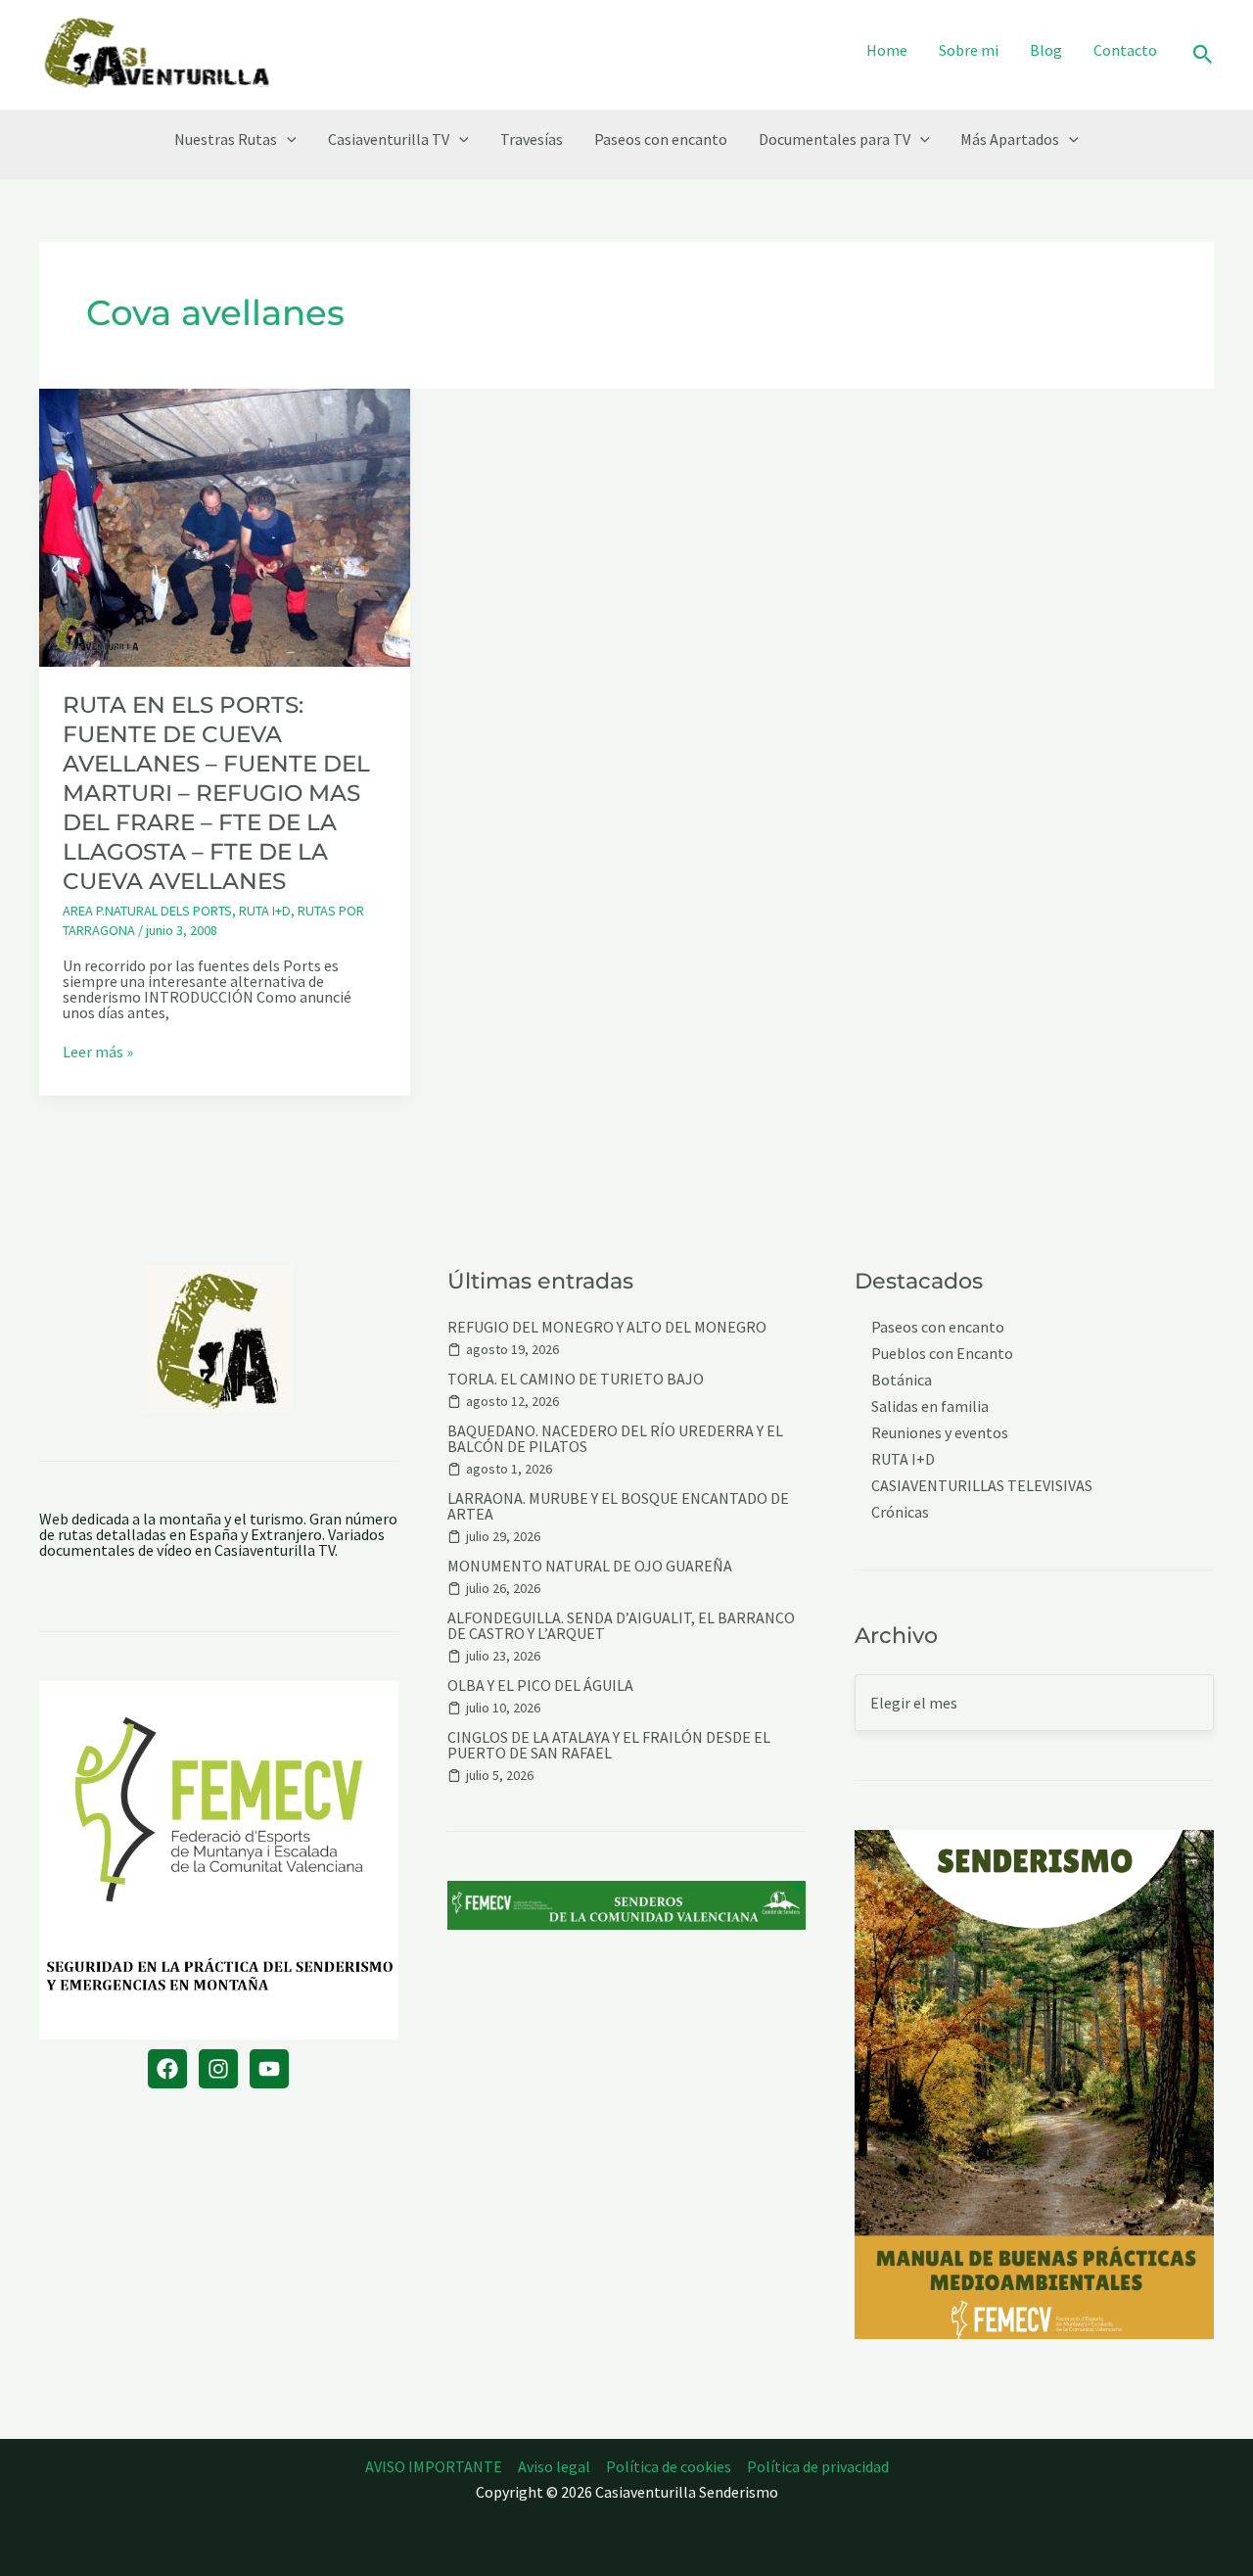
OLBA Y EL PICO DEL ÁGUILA (540, 1685)
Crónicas (900, 1512)
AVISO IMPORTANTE (434, 2466)
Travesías (532, 139)
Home (887, 50)
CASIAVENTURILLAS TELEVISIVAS (982, 1486)
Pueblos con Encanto (942, 1354)
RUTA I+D (265, 911)
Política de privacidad (818, 2466)
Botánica (902, 1380)
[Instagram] (218, 2069)
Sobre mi (969, 50)
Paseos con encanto (661, 139)
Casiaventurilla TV (389, 139)
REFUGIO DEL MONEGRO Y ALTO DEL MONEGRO (607, 1327)
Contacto (1125, 50)
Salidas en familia (930, 1406)
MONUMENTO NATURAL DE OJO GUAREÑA (590, 1566)
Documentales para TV (835, 139)
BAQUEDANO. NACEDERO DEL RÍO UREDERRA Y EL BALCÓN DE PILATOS (615, 1438)
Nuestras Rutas (226, 139)
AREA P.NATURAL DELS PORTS (147, 911)
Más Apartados (1010, 139)
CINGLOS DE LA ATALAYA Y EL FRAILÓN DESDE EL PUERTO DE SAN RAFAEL (609, 1745)
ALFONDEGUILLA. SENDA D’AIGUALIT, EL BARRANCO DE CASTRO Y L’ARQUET (621, 1625)
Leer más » (98, 1052)
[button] (1203, 55)
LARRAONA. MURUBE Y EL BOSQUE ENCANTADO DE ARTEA (618, 1506)
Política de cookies (669, 2466)
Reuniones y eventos (940, 1433)
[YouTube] (269, 2069)
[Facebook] (167, 2069)
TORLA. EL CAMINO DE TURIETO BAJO (576, 1379)
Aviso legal (554, 2466)
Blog (1046, 50)
